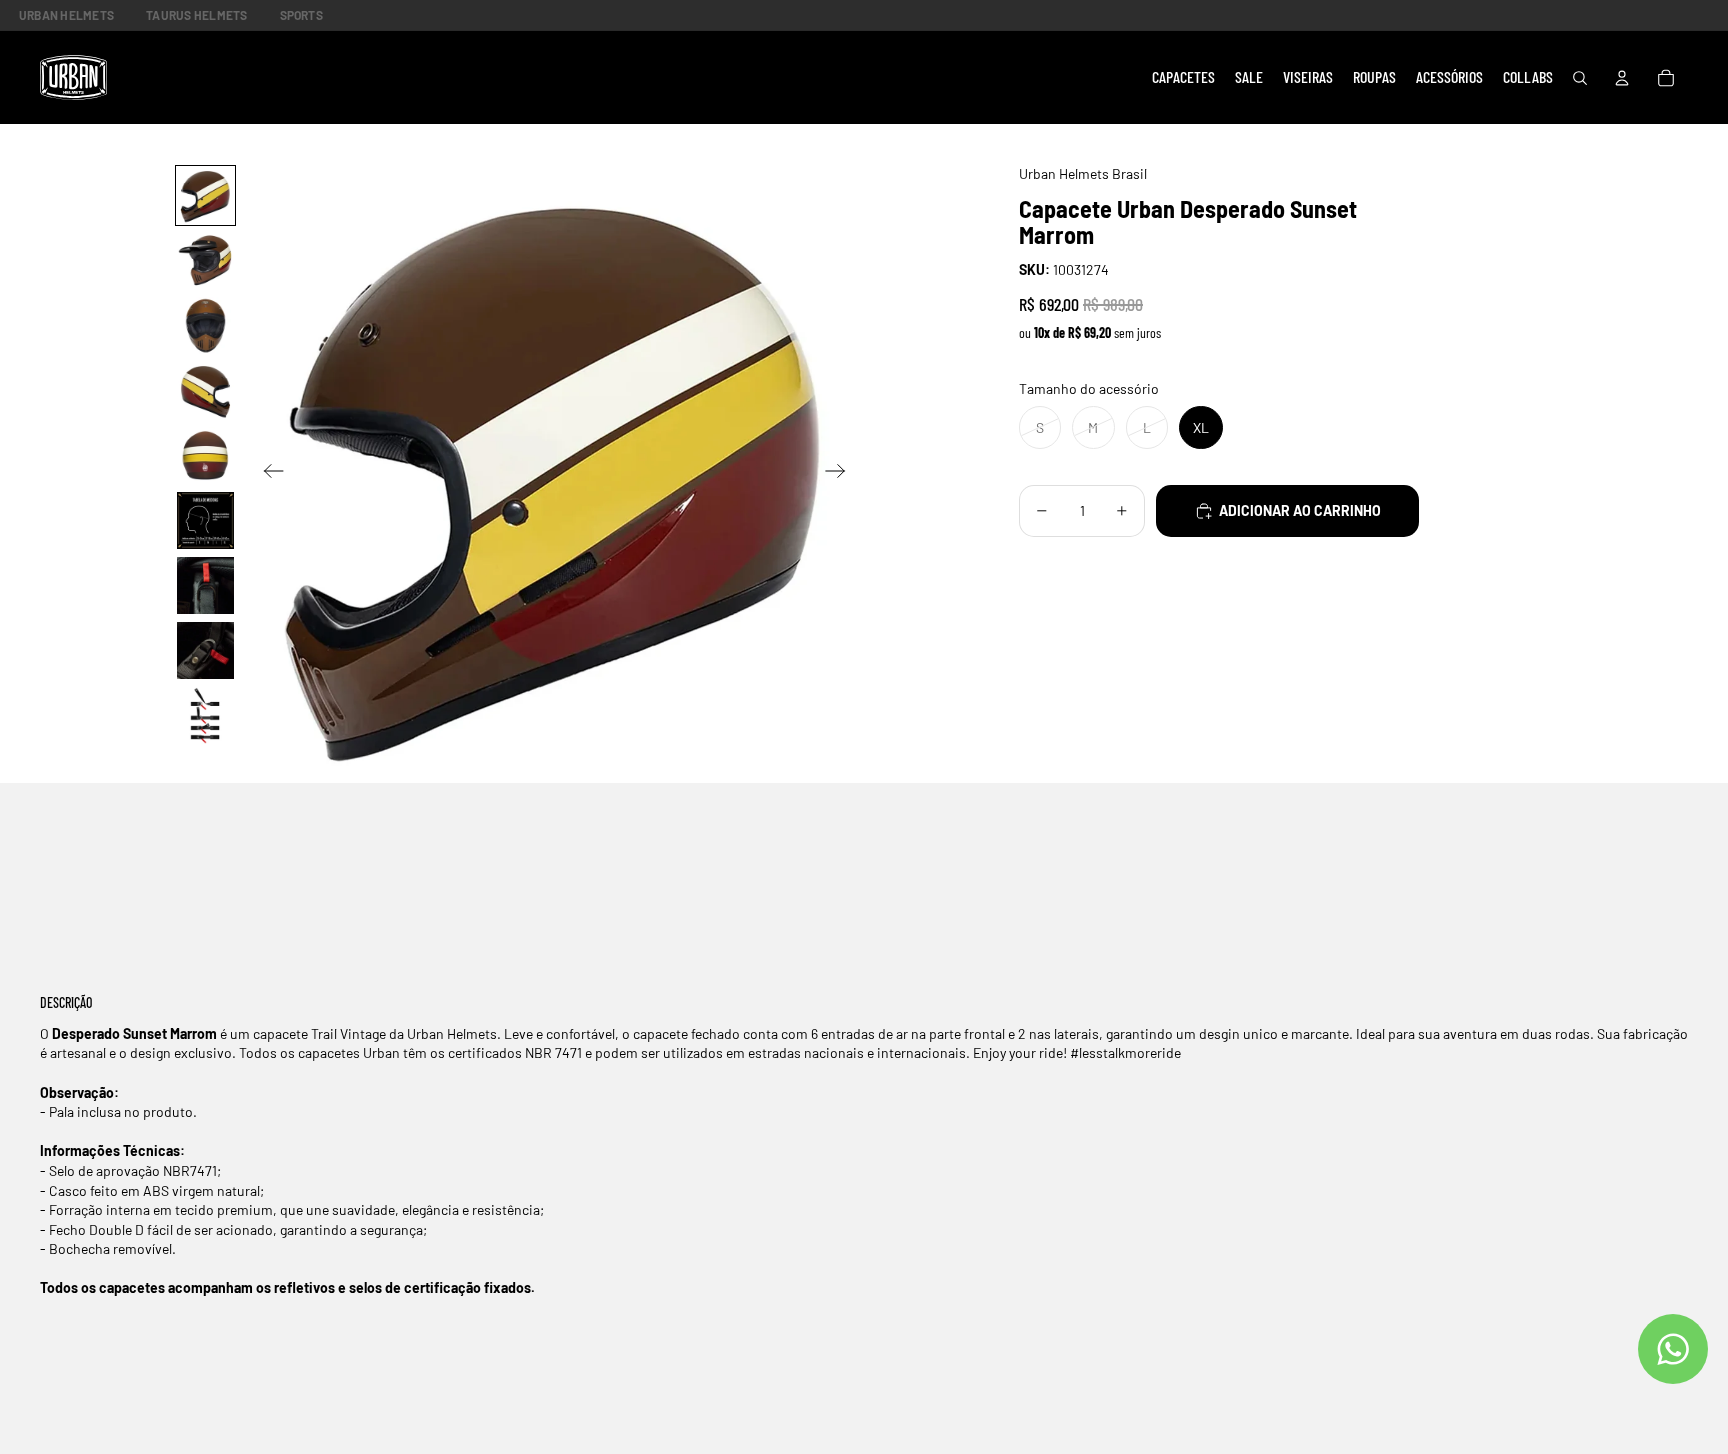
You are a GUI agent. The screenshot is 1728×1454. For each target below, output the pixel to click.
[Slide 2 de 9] (205, 260)
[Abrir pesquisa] (1580, 78)
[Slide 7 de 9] (205, 585)
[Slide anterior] (267, 474)
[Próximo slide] (841, 474)
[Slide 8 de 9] (205, 650)
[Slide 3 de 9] (205, 325)
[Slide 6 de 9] (205, 520)
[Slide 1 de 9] (205, 195)
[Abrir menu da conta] (1622, 78)
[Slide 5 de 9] (205, 455)
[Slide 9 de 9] (205, 715)
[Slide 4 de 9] (205, 390)
